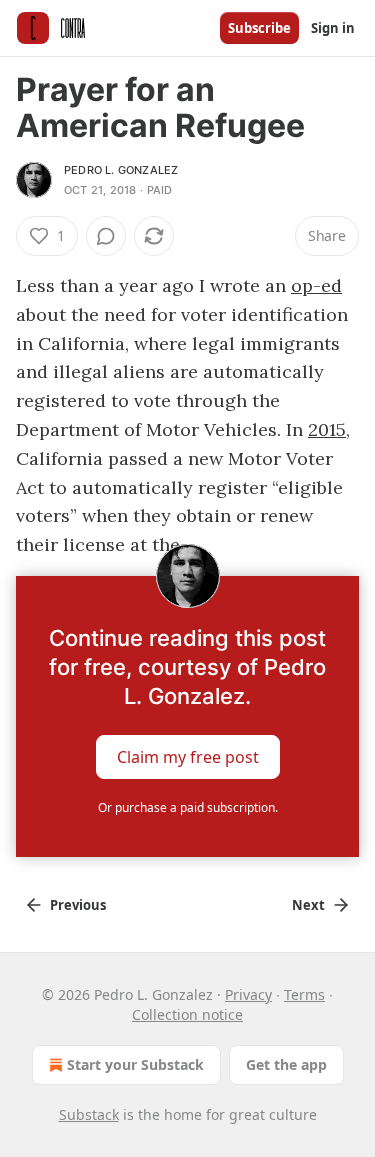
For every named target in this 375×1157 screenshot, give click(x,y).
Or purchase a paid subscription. (188, 807)
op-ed (316, 285)
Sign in (333, 28)
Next (308, 905)
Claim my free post (188, 757)
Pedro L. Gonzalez (121, 170)
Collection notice (187, 1014)
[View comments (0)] (106, 236)
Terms (304, 994)
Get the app (286, 1064)
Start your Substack (135, 1064)
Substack (89, 1114)
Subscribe (259, 28)
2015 (327, 429)
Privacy (248, 994)
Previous (78, 905)
